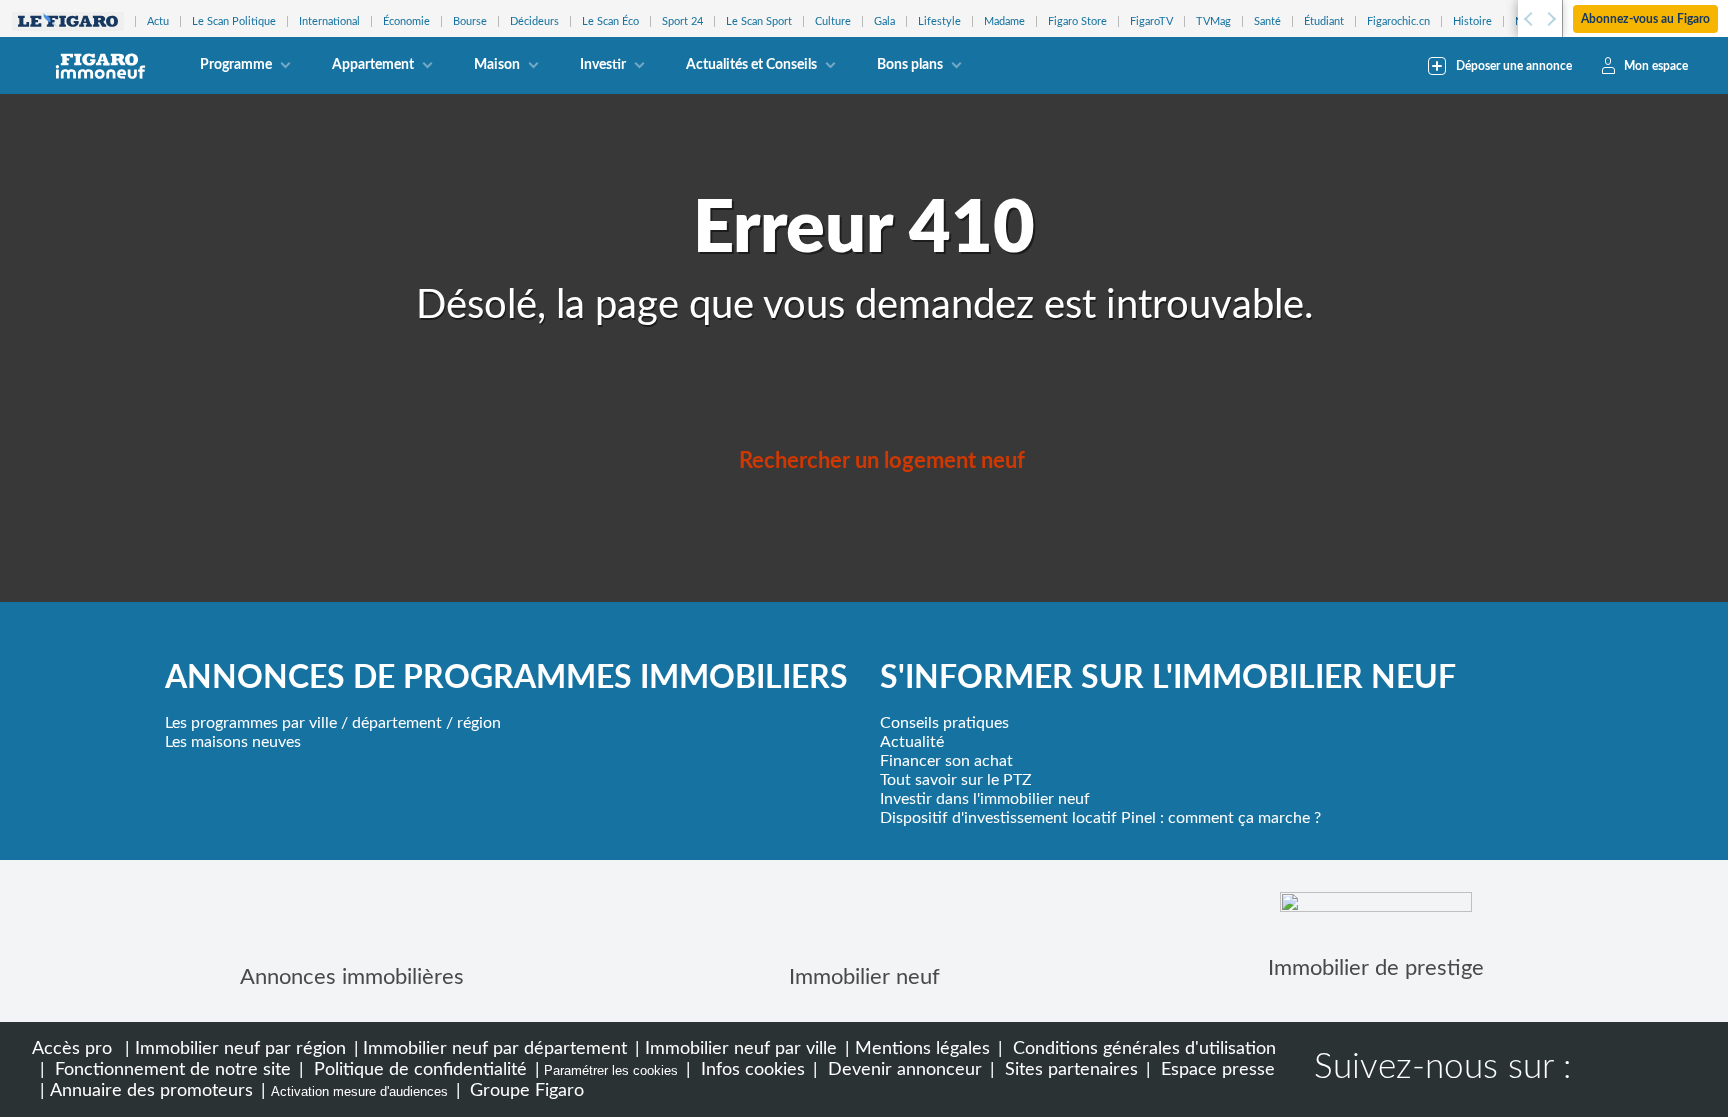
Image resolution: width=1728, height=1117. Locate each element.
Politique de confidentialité (418, 1069)
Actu (158, 21)
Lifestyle (939, 21)
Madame (1004, 21)
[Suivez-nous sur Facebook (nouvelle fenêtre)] (1606, 1070)
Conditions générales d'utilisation (1142, 1048)
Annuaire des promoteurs (151, 1090)
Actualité (912, 742)
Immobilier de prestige (1376, 968)
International (329, 21)
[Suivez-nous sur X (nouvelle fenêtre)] (1670, 1070)
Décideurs (534, 21)
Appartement (373, 65)
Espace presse (1215, 1069)
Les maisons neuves (233, 742)
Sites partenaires (1069, 1069)
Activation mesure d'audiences (359, 1091)
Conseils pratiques (944, 723)
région (479, 723)
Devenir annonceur (902, 1069)
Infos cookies (750, 1069)
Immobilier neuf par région (240, 1048)
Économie (406, 21)
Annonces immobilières (352, 977)
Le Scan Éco (610, 21)
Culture (833, 21)
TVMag (1213, 21)
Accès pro (72, 1048)
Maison (497, 65)
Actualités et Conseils (751, 65)
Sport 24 (682, 21)
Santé (1267, 21)
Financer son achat (946, 761)
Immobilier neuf (864, 977)
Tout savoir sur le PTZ (956, 780)
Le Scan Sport (759, 21)
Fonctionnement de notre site (170, 1069)
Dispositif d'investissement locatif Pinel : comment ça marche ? (1100, 818)
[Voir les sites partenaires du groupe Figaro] (68, 21)
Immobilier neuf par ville (741, 1048)
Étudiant (1324, 21)
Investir (603, 65)
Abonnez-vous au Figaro (1645, 19)
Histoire (1472, 21)
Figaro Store (1077, 21)
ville (323, 723)
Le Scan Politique (234, 21)
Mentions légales (922, 1048)
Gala (884, 21)
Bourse (470, 21)
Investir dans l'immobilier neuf (985, 799)
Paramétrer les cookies (611, 1070)
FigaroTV (1151, 21)
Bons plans (910, 65)
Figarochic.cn (1398, 21)
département (397, 723)
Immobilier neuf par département (495, 1048)
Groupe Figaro (524, 1090)
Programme (236, 65)
